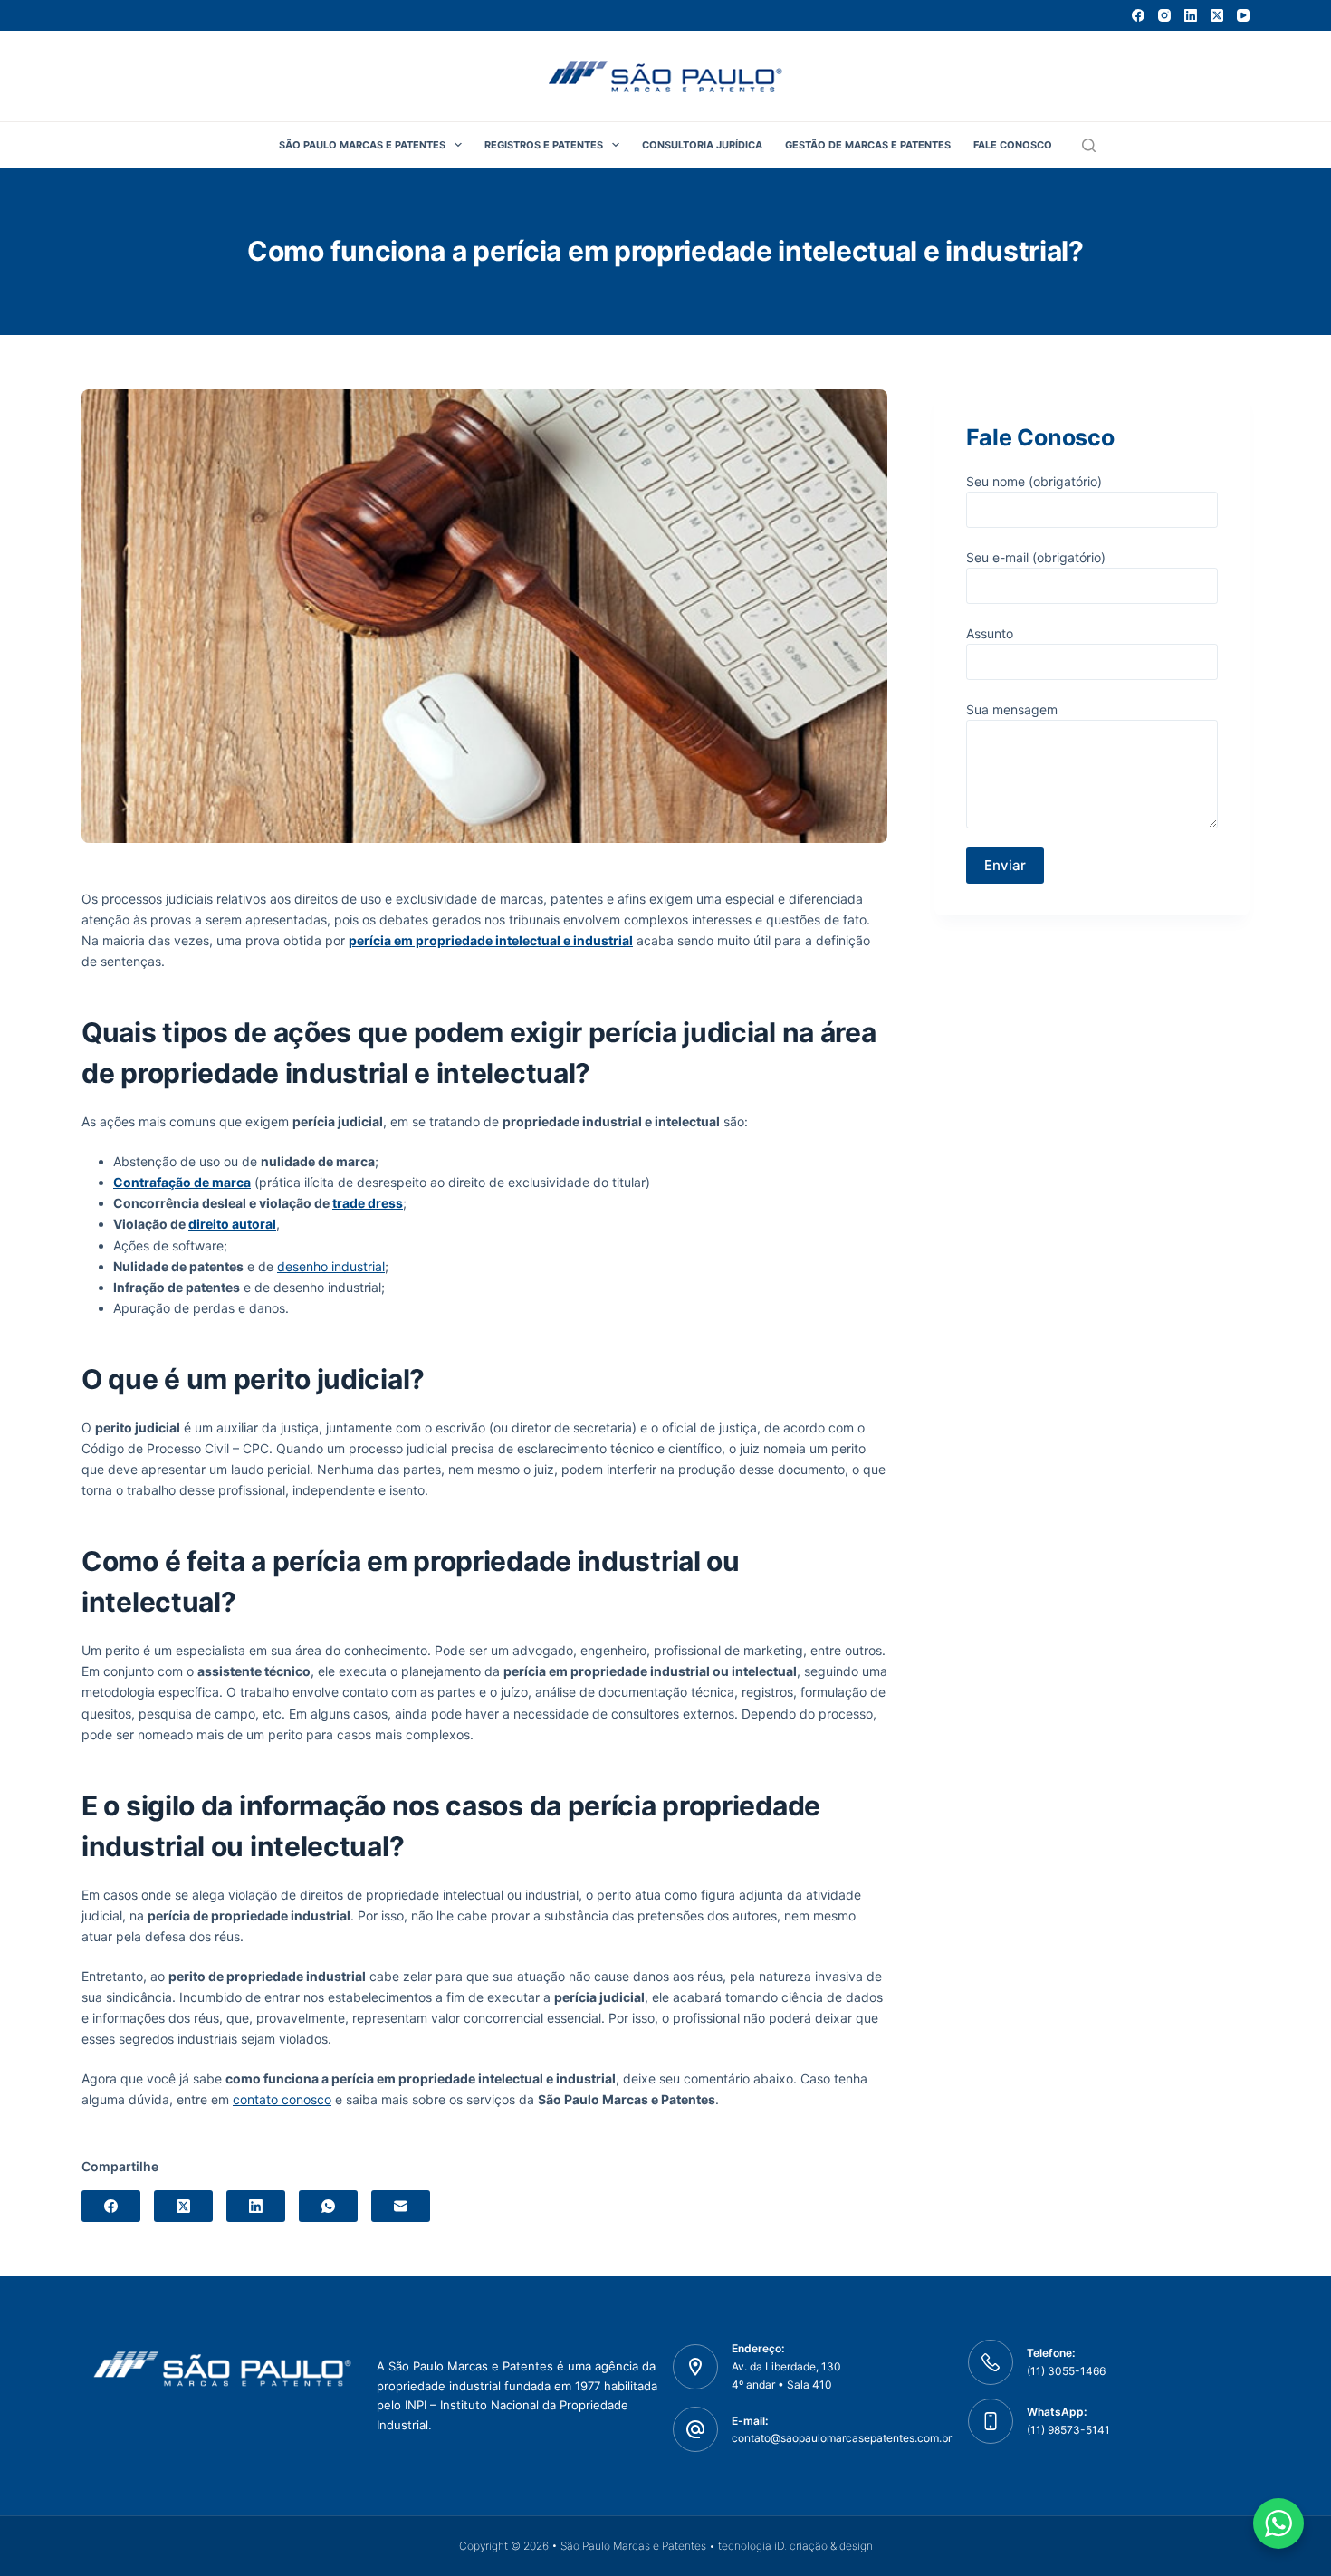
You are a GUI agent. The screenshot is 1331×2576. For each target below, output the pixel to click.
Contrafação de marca (182, 1182)
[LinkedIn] (1191, 15)
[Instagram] (1164, 15)
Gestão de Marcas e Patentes (868, 145)
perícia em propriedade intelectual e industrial (491, 940)
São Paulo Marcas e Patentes (362, 145)
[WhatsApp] (328, 2206)
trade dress (368, 1203)
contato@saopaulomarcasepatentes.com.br (842, 2438)
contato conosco (282, 2099)
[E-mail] (401, 2206)
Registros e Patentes (544, 145)
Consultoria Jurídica (702, 145)
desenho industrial (331, 1266)
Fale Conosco (1013, 145)
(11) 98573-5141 (1068, 2430)
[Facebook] (1138, 15)
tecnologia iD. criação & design (795, 2546)
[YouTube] (1243, 15)
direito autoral (232, 1224)
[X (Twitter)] (1217, 15)
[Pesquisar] (1089, 145)
